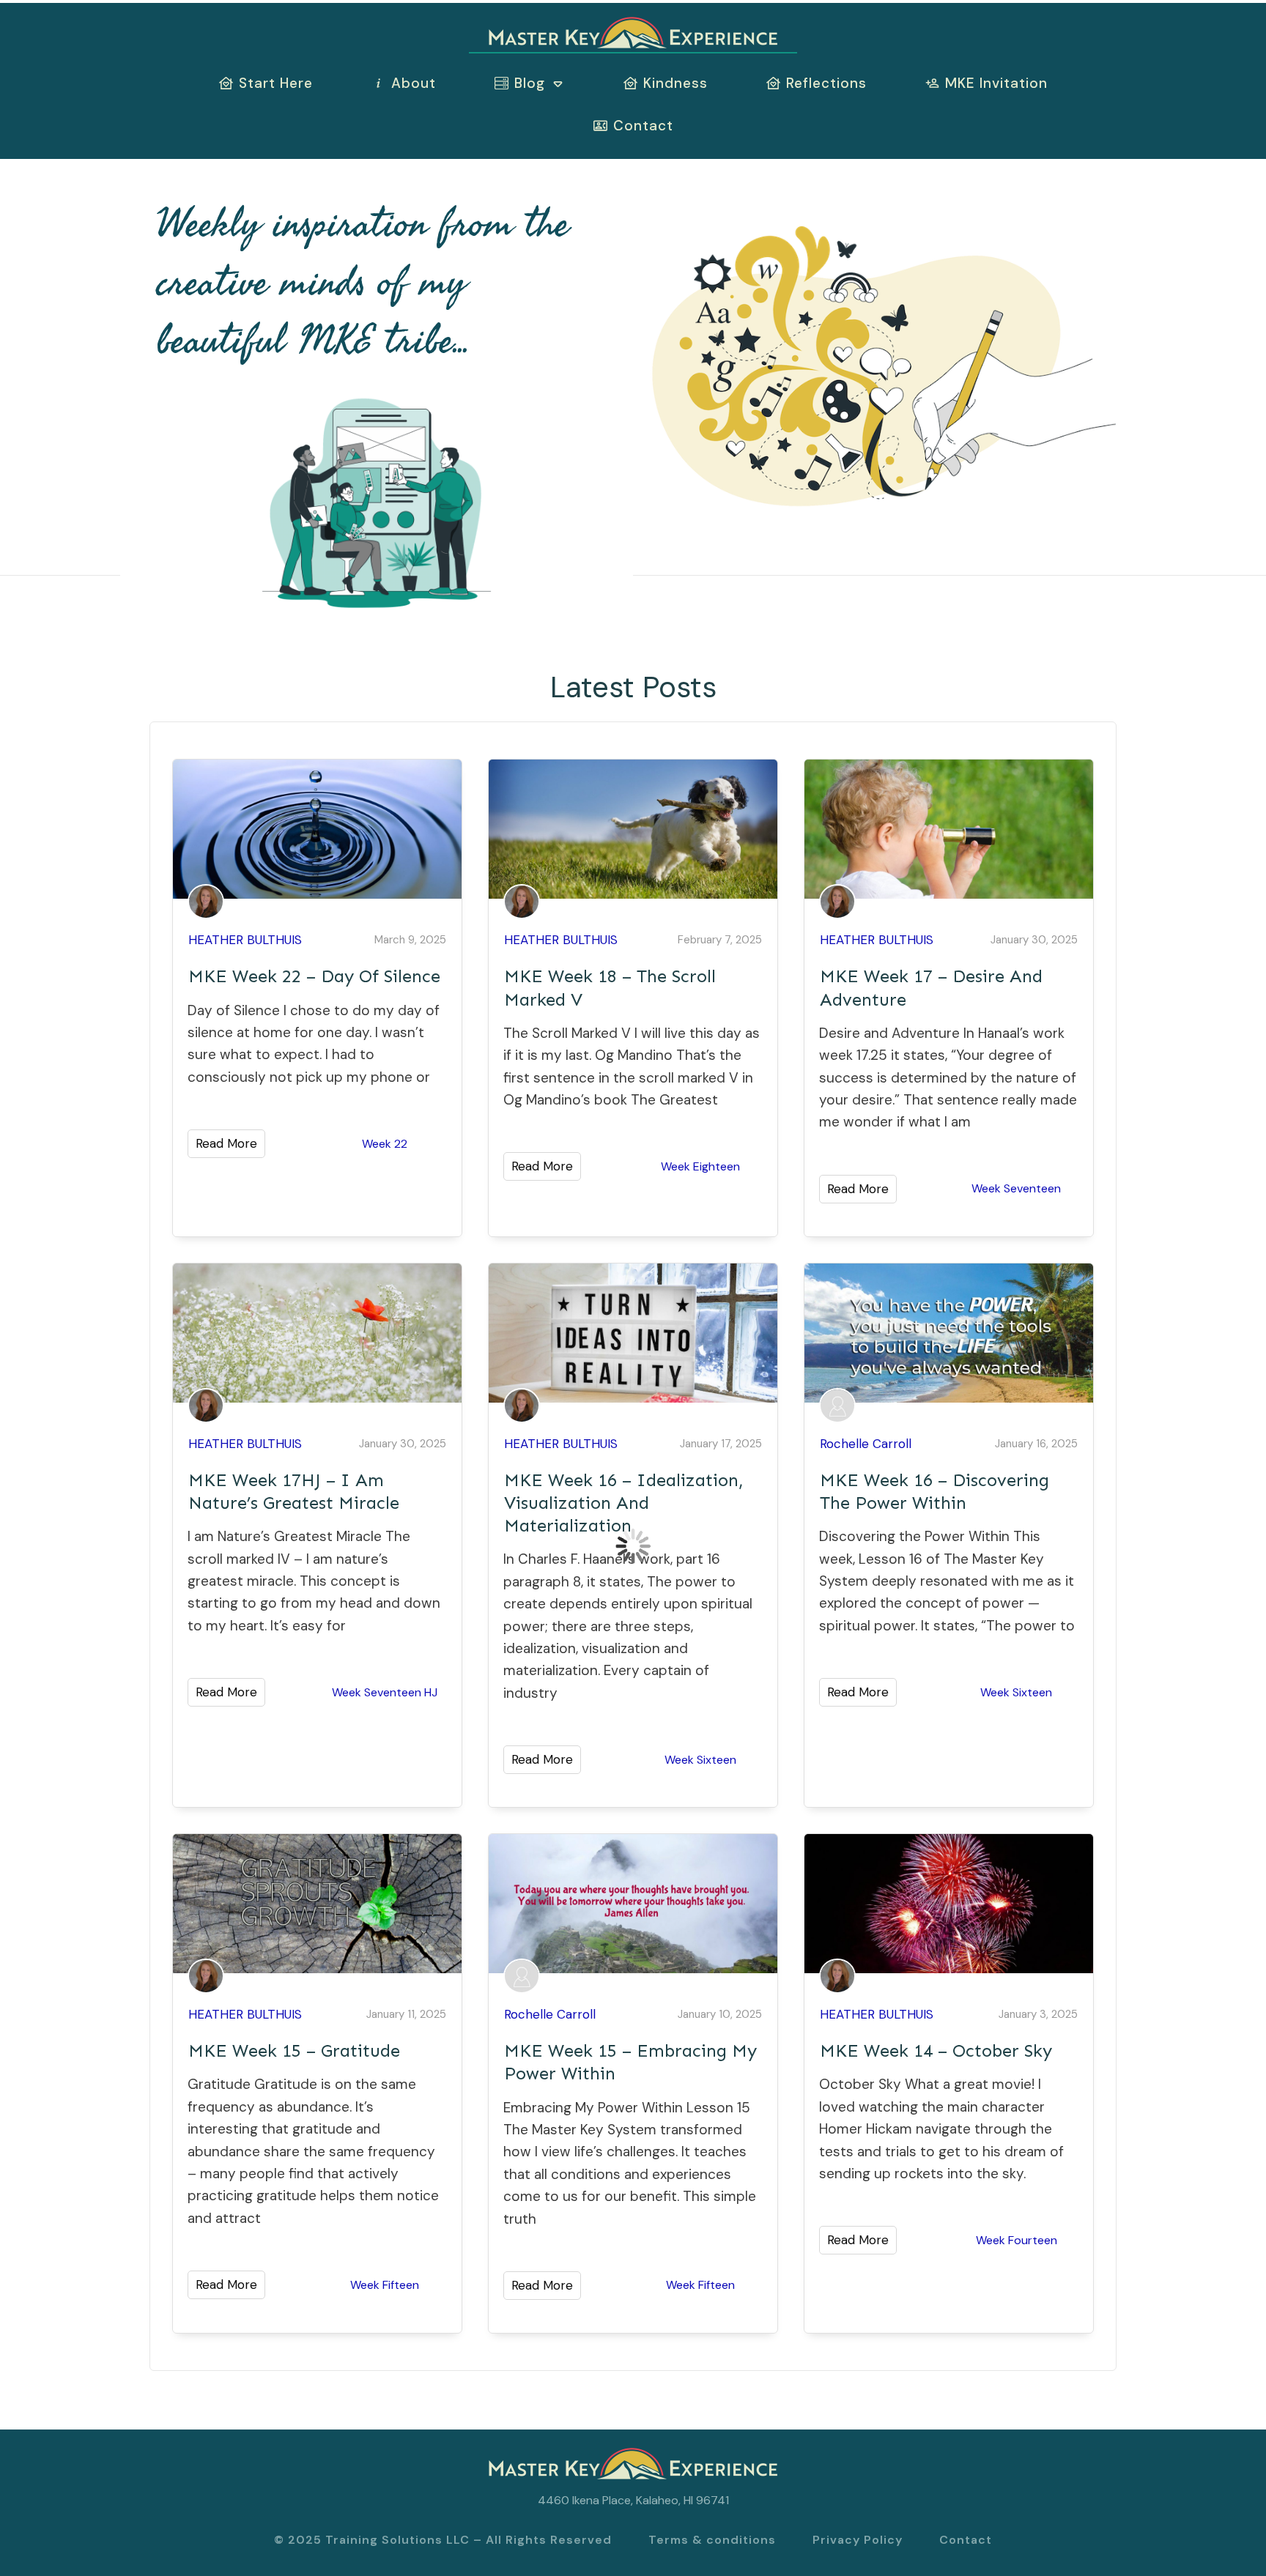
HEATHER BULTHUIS (245, 940)
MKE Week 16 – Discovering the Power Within (934, 1491)
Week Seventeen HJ (385, 1692)
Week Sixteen (700, 1760)
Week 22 (385, 1144)
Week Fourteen (1017, 2240)
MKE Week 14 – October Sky (936, 2050)
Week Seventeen (1016, 1188)
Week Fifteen (385, 2285)
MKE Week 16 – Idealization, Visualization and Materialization (624, 1503)
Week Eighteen (700, 1166)
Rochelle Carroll (866, 1444)
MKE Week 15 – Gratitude (294, 2050)
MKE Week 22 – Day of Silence (314, 976)
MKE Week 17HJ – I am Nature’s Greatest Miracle (294, 1491)
